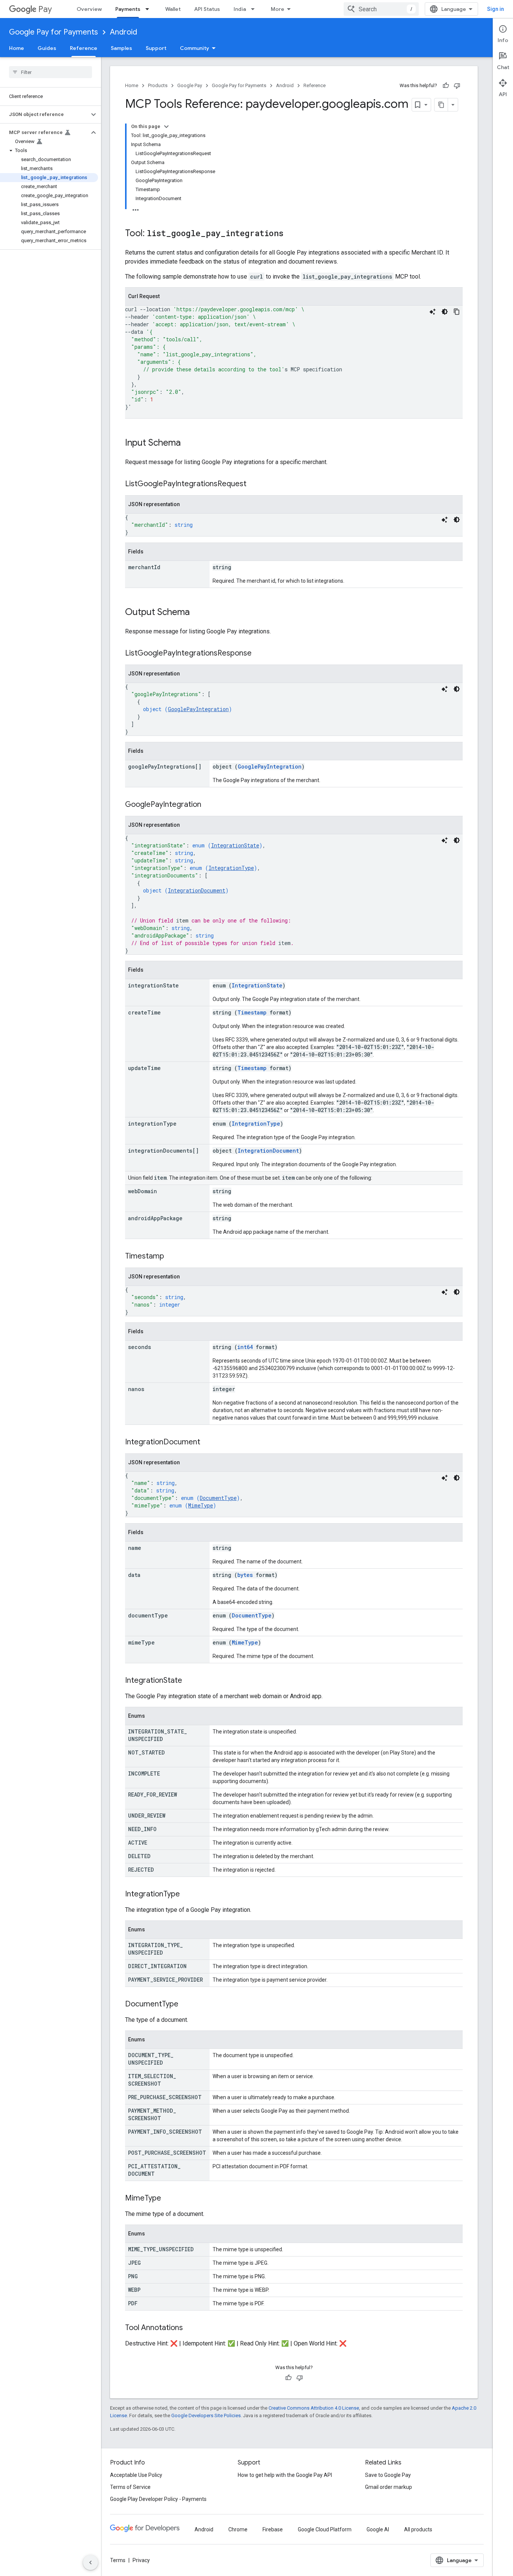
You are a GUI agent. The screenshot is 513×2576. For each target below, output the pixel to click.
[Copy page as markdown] (441, 105)
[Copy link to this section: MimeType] (169, 2199)
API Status (207, 9)
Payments (128, 9)
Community (195, 48)
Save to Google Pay (388, 2475)
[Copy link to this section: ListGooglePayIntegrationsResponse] (259, 654)
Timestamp (252, 1012)
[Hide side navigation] (91, 2562)
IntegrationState (235, 845)
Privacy (141, 2560)
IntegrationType (231, 868)
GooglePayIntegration (198, 709)
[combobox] (381, 9)
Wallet (173, 9)
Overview (89, 9)
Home (17, 48)
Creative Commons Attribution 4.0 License (314, 2408)
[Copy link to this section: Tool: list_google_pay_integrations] (291, 234)
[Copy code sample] (457, 312)
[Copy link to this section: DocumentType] (186, 2005)
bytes (245, 1575)
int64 (245, 1347)
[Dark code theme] (445, 312)
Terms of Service (130, 2487)
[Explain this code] (433, 312)
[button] (45, 115)
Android (124, 32)
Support (156, 48)
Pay (45, 9)
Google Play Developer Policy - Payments (158, 2499)
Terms (118, 2560)
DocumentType (218, 1498)
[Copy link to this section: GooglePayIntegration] (209, 805)
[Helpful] (446, 86)
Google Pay (190, 85)
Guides (47, 48)
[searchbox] (51, 72)
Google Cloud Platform (325, 2529)
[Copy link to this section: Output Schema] (197, 613)
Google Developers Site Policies (206, 2415)
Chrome (238, 2529)
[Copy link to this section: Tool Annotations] (190, 2328)
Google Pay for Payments (54, 32)
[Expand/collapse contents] (166, 127)
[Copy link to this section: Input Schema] (188, 443)
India (240, 9)
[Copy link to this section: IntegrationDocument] (208, 1442)
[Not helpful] (457, 86)
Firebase (273, 2529)
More (278, 9)
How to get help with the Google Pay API (285, 2475)
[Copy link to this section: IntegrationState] (190, 1681)
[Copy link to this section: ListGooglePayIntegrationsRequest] (254, 484)
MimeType (201, 1505)
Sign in (496, 9)
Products (158, 85)
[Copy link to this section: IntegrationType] (187, 1895)
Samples (121, 48)
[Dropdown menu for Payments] (149, 9)
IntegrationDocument (197, 890)
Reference (84, 48)
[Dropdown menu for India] (255, 9)
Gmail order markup (389, 2487)
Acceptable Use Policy (136, 2475)
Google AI (378, 2529)
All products (418, 2529)
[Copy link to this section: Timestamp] (172, 1257)
